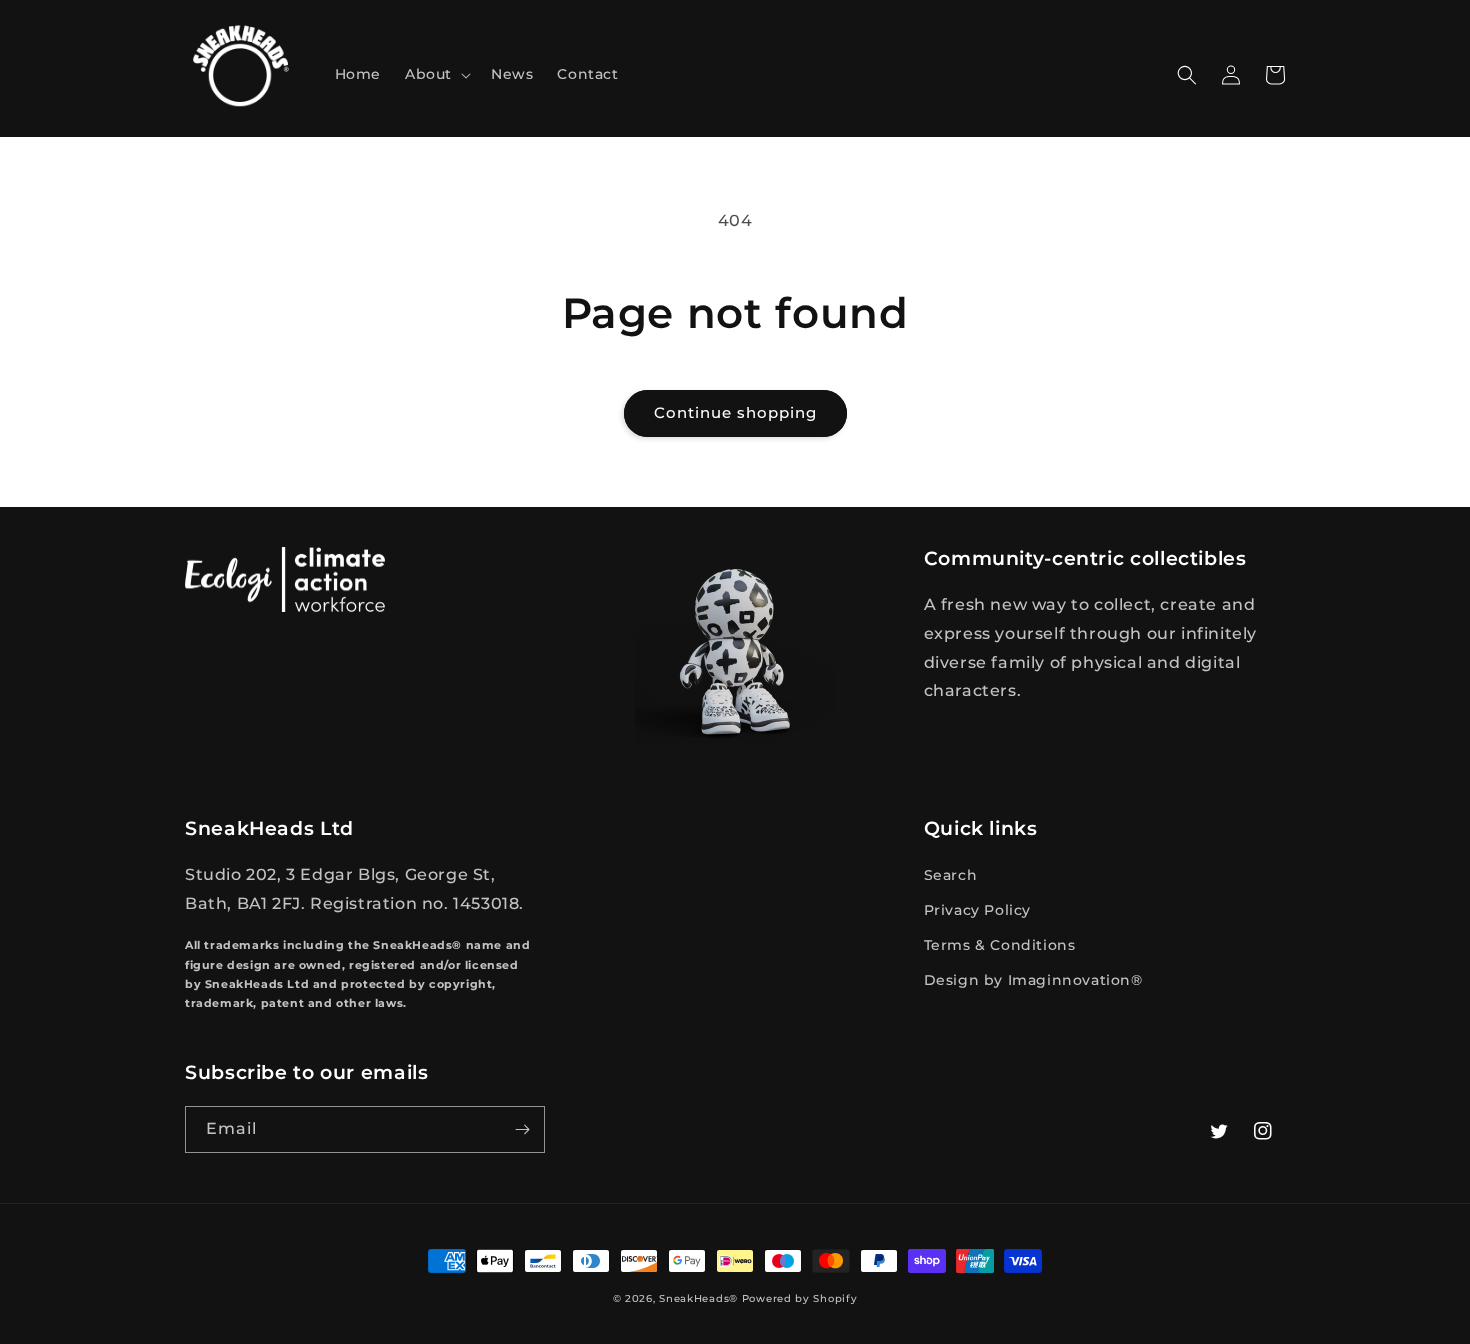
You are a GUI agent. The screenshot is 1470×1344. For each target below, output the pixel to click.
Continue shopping (735, 412)
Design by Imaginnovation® (1033, 980)
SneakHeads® (698, 1298)
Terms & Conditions (1000, 945)
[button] (436, 74)
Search (951, 875)
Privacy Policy (977, 910)
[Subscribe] (522, 1129)
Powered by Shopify (800, 1298)
